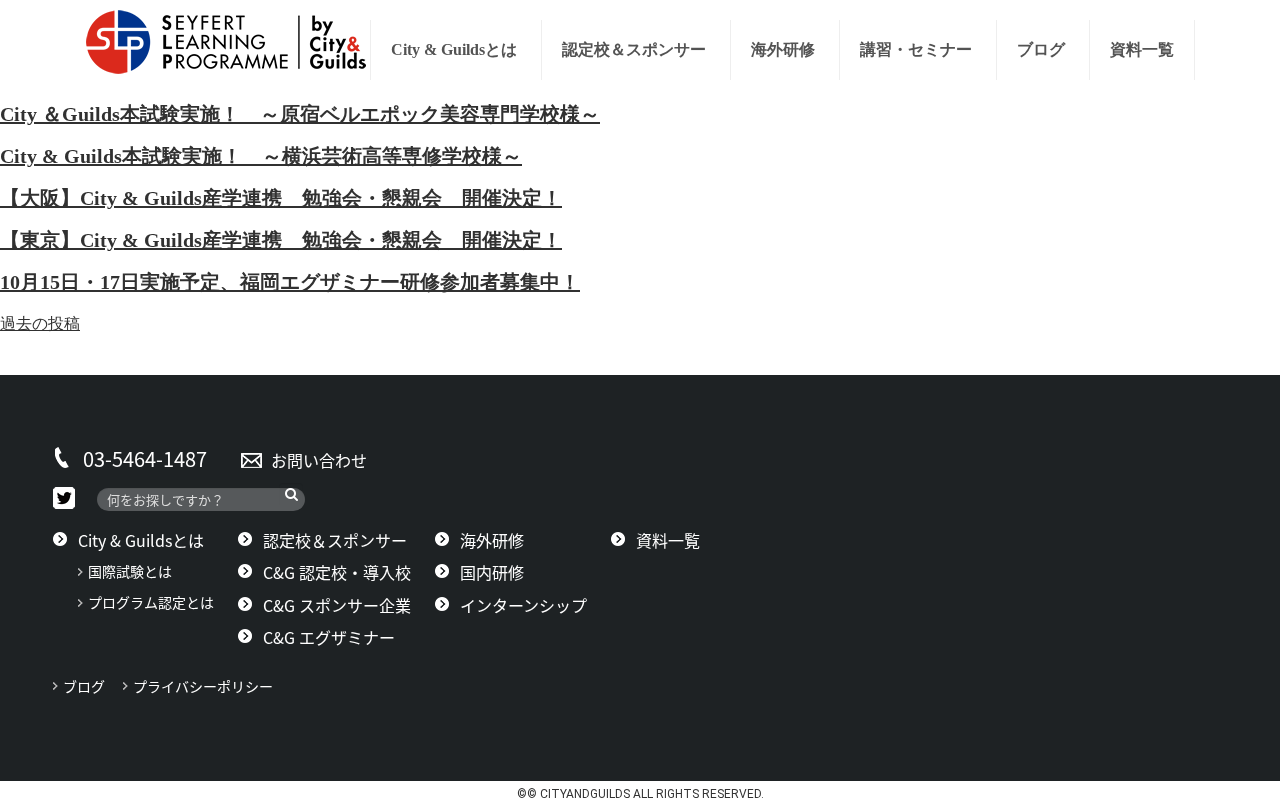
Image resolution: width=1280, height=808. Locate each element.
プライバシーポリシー (210, 686)
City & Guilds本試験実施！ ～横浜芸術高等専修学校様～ (261, 156)
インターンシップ (523, 605)
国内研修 (492, 572)
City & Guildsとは (454, 49)
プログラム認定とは (151, 602)
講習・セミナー (916, 49)
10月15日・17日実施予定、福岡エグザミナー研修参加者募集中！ (290, 282)
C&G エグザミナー (329, 637)
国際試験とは (130, 571)
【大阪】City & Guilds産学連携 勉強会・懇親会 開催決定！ (281, 198)
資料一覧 (1142, 49)
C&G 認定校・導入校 (337, 572)
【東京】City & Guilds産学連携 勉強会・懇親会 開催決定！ (281, 240)
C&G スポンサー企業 (337, 605)
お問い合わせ (319, 460)
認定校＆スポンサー (634, 49)
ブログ (1041, 49)
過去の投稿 (40, 323)
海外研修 (783, 49)
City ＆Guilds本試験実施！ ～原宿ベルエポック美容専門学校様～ (300, 114)
